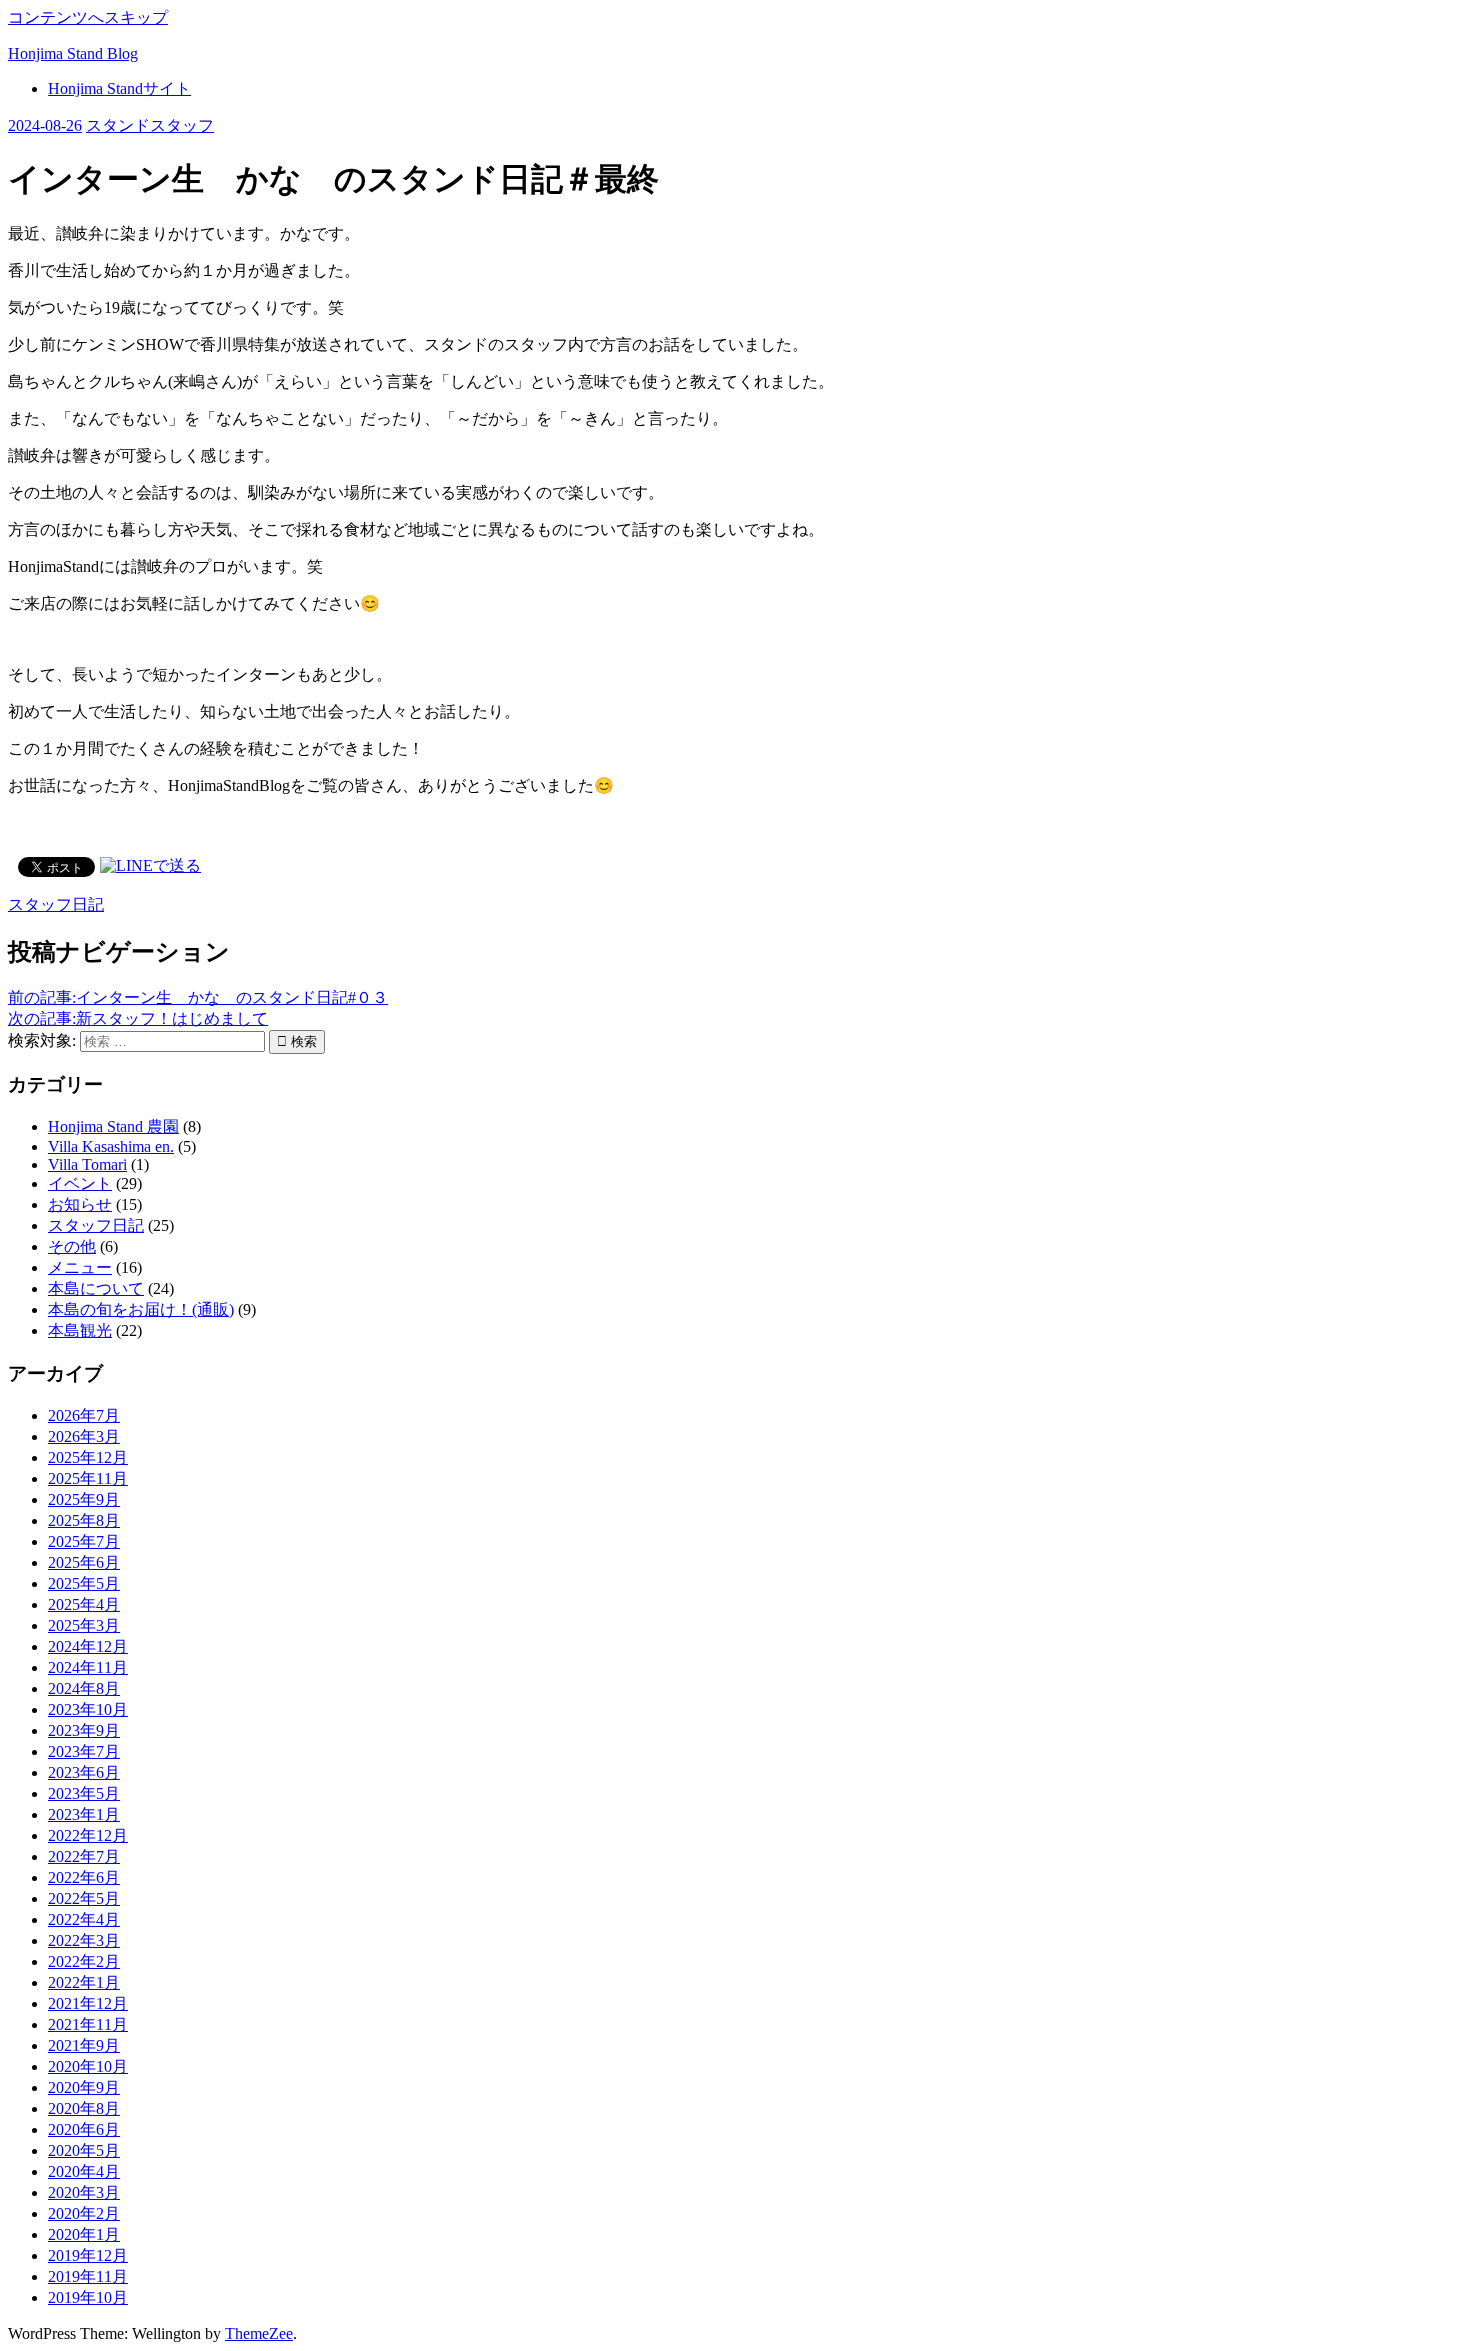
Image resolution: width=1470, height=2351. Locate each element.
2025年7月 (84, 1541)
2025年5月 (84, 1583)
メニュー (80, 1267)
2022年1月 (84, 1982)
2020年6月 (84, 2129)
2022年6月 (84, 1877)
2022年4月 (84, 1919)
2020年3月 (84, 2192)
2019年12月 (88, 2255)
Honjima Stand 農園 (113, 1126)
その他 (72, 1246)
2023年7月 (84, 1751)
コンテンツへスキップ (88, 17)
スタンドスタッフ (150, 125)
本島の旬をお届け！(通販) (141, 1309)
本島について (96, 1288)
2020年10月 (88, 2066)
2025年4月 (84, 1604)
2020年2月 (84, 2213)
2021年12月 (88, 2003)
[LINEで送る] (150, 865)
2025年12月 (88, 1457)
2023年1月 (84, 1814)
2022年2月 (84, 1961)
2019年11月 (88, 2276)
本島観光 (80, 1330)
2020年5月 (84, 2150)
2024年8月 (84, 1688)
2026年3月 (84, 1436)
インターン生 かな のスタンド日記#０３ (198, 997)
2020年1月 (84, 2234)
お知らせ (80, 1204)
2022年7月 (84, 1856)
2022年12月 (88, 1835)
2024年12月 (88, 1646)
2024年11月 (88, 1667)
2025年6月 (84, 1562)
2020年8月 (84, 2108)
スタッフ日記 (56, 904)
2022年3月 (84, 1940)
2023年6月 (84, 1772)
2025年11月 (88, 1478)
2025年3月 (84, 1625)
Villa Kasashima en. (111, 1146)
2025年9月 (84, 1499)
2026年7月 (84, 1415)
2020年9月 (84, 2087)
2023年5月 (84, 1793)
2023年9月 (84, 1730)
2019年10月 (88, 2297)
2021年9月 (84, 2045)
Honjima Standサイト (119, 88)
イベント (80, 1183)
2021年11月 (88, 2024)
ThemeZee (259, 2333)
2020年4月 (84, 2171)
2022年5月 (84, 1898)
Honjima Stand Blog (73, 53)
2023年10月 (88, 1709)
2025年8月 (84, 1520)
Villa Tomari (87, 1164)
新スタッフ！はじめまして (138, 1018)
